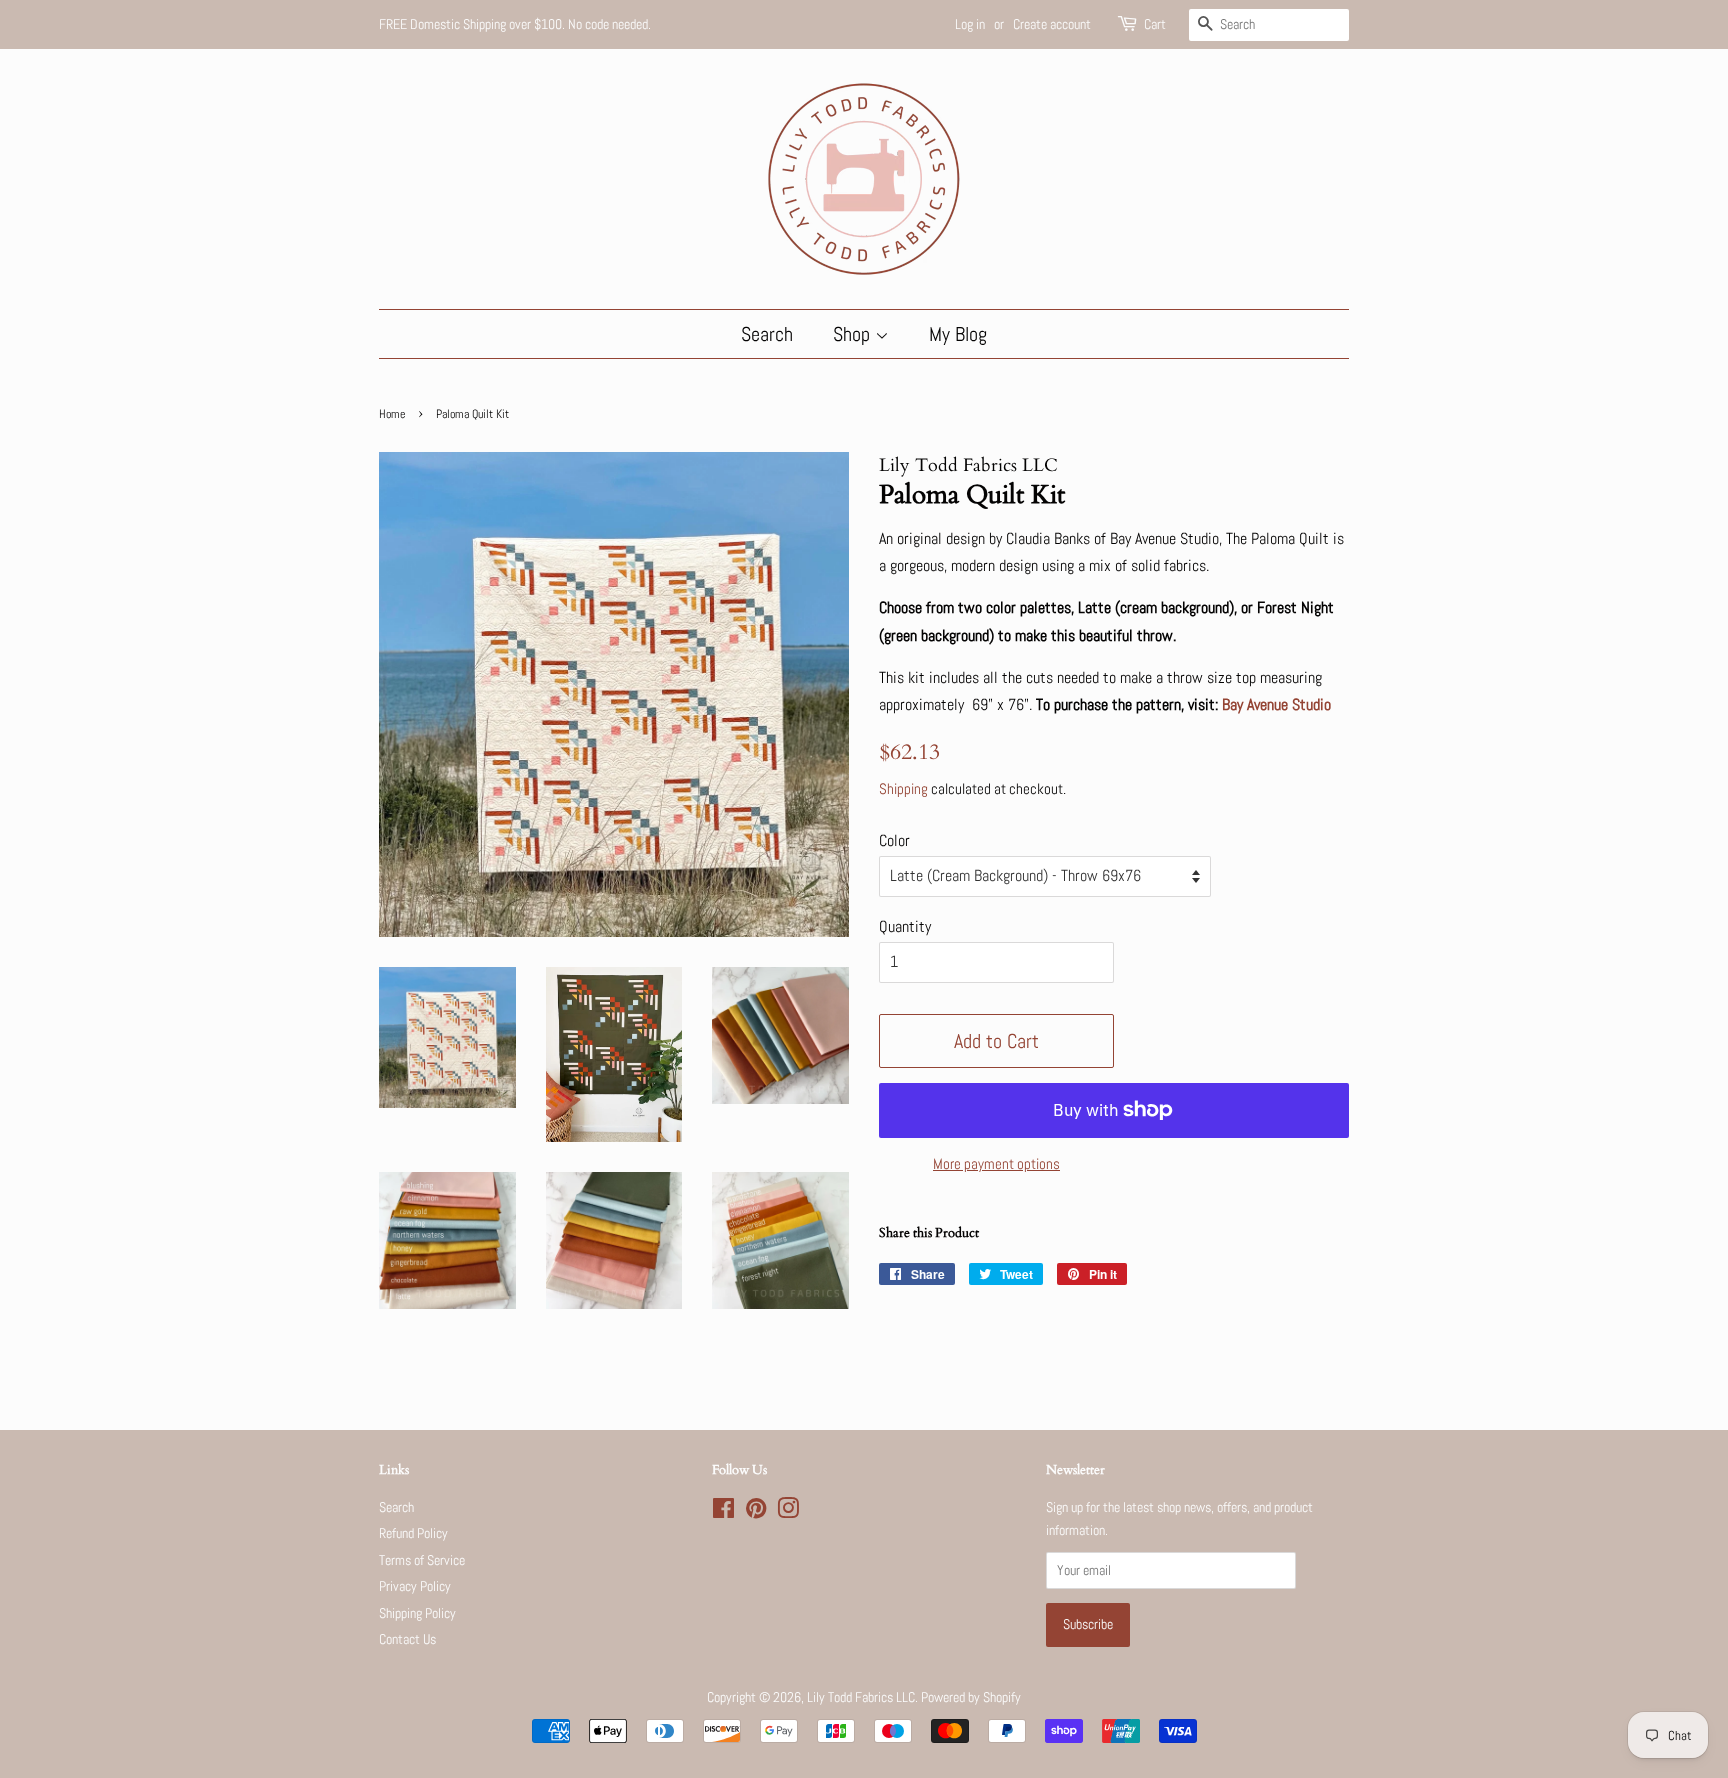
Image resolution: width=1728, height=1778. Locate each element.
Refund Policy (413, 1533)
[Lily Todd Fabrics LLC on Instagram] (788, 1512)
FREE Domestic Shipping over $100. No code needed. (515, 24)
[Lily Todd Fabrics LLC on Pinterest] (756, 1512)
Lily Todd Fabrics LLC (861, 1697)
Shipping (903, 788)
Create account (1052, 24)
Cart (1155, 24)
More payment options (996, 1163)
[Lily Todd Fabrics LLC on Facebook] (723, 1512)
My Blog (958, 334)
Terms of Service (422, 1560)
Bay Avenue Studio (1276, 704)
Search (767, 334)
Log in (970, 24)
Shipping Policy (417, 1613)
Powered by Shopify (971, 1697)
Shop (854, 334)
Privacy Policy (415, 1586)
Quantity (905, 926)
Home (392, 414)
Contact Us (407, 1639)
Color (894, 840)
